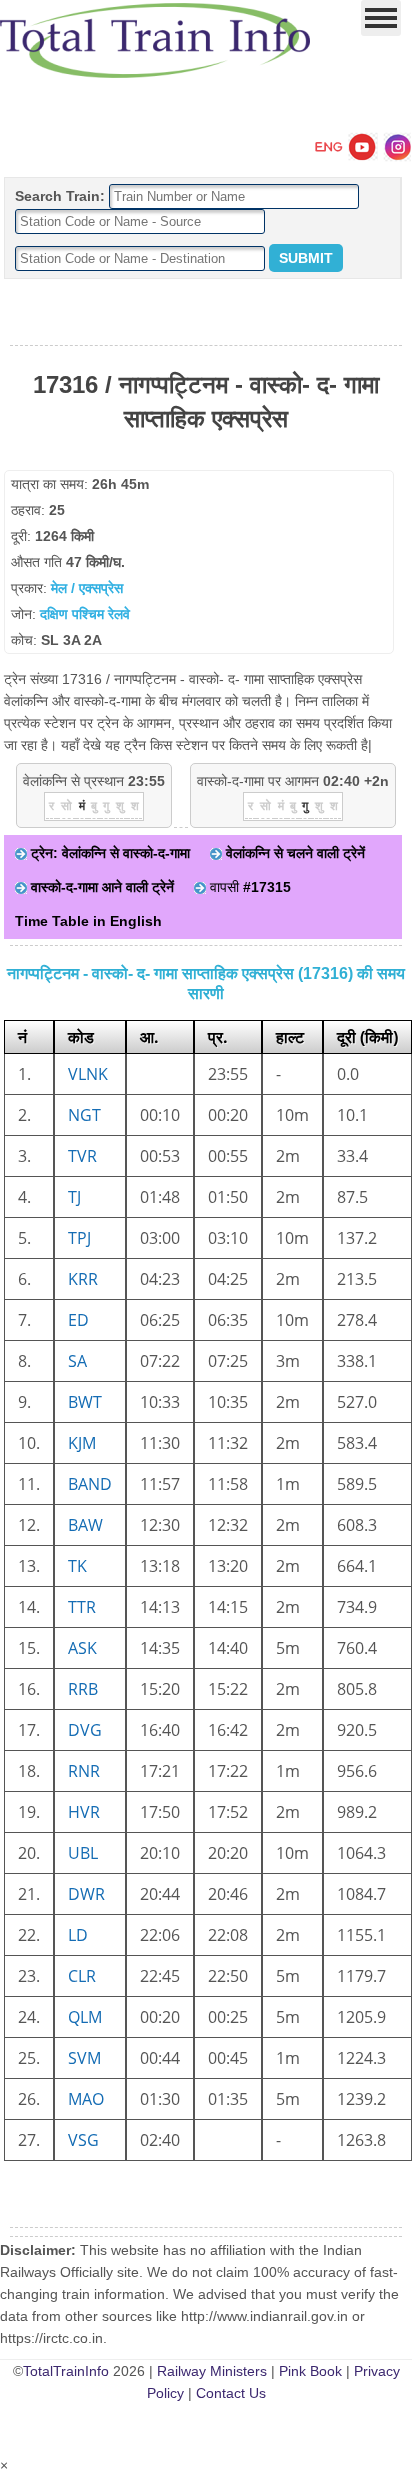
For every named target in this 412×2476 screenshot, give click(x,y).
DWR (86, 1894)
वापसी (248, 887)
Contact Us (231, 2393)
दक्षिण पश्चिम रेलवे (85, 614)
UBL (83, 1853)
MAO (86, 2099)
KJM (82, 1443)
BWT (85, 1402)
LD (78, 1935)
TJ (74, 1197)
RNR (84, 1771)
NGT (84, 1115)
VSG (83, 2140)
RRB (83, 1689)
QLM (85, 2017)
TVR (82, 1156)
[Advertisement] (206, 313)
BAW (85, 1525)
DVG (85, 1730)
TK (77, 1566)
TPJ (79, 1238)
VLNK (88, 1074)
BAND (90, 1484)
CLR (82, 1976)
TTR (82, 1607)
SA (77, 1361)
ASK (82, 1648)
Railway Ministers (212, 2371)
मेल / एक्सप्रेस (87, 588)
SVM (84, 2058)
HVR (84, 1812)
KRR (83, 1279)
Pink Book (310, 2371)
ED (78, 1320)
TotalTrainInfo (66, 2371)
